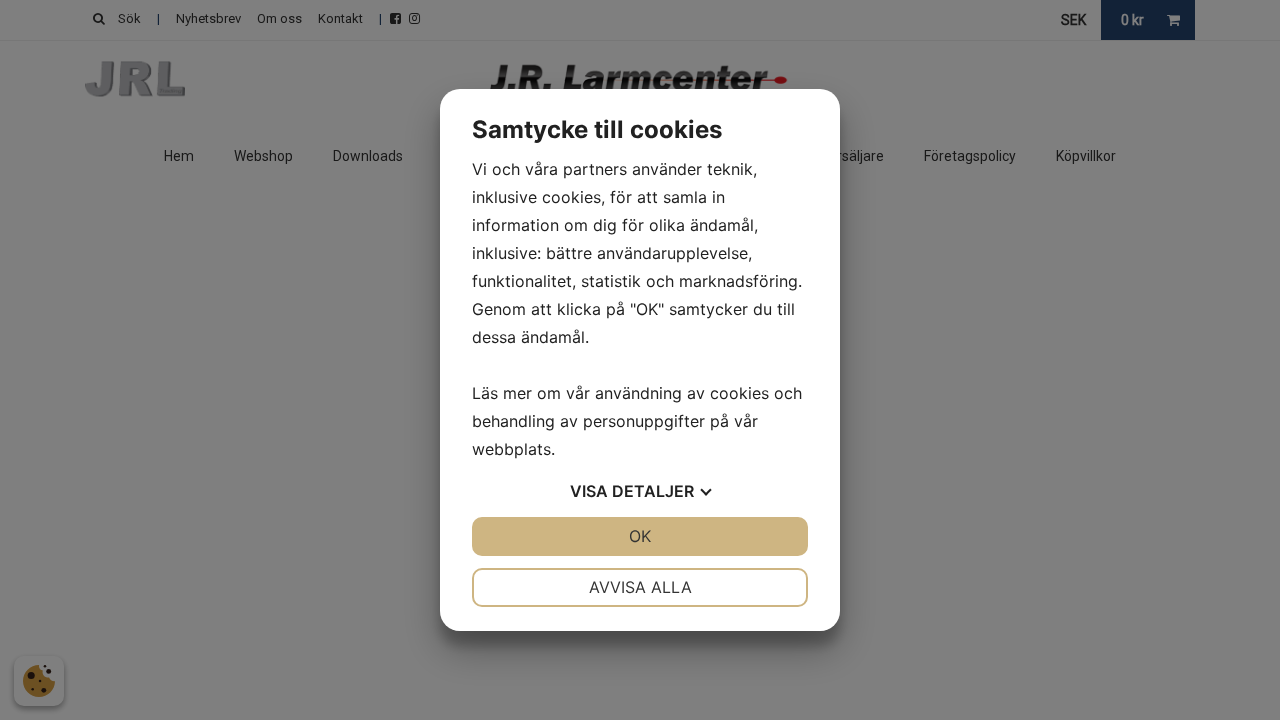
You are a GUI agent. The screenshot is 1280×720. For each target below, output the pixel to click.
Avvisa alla (640, 587)
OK (640, 536)
